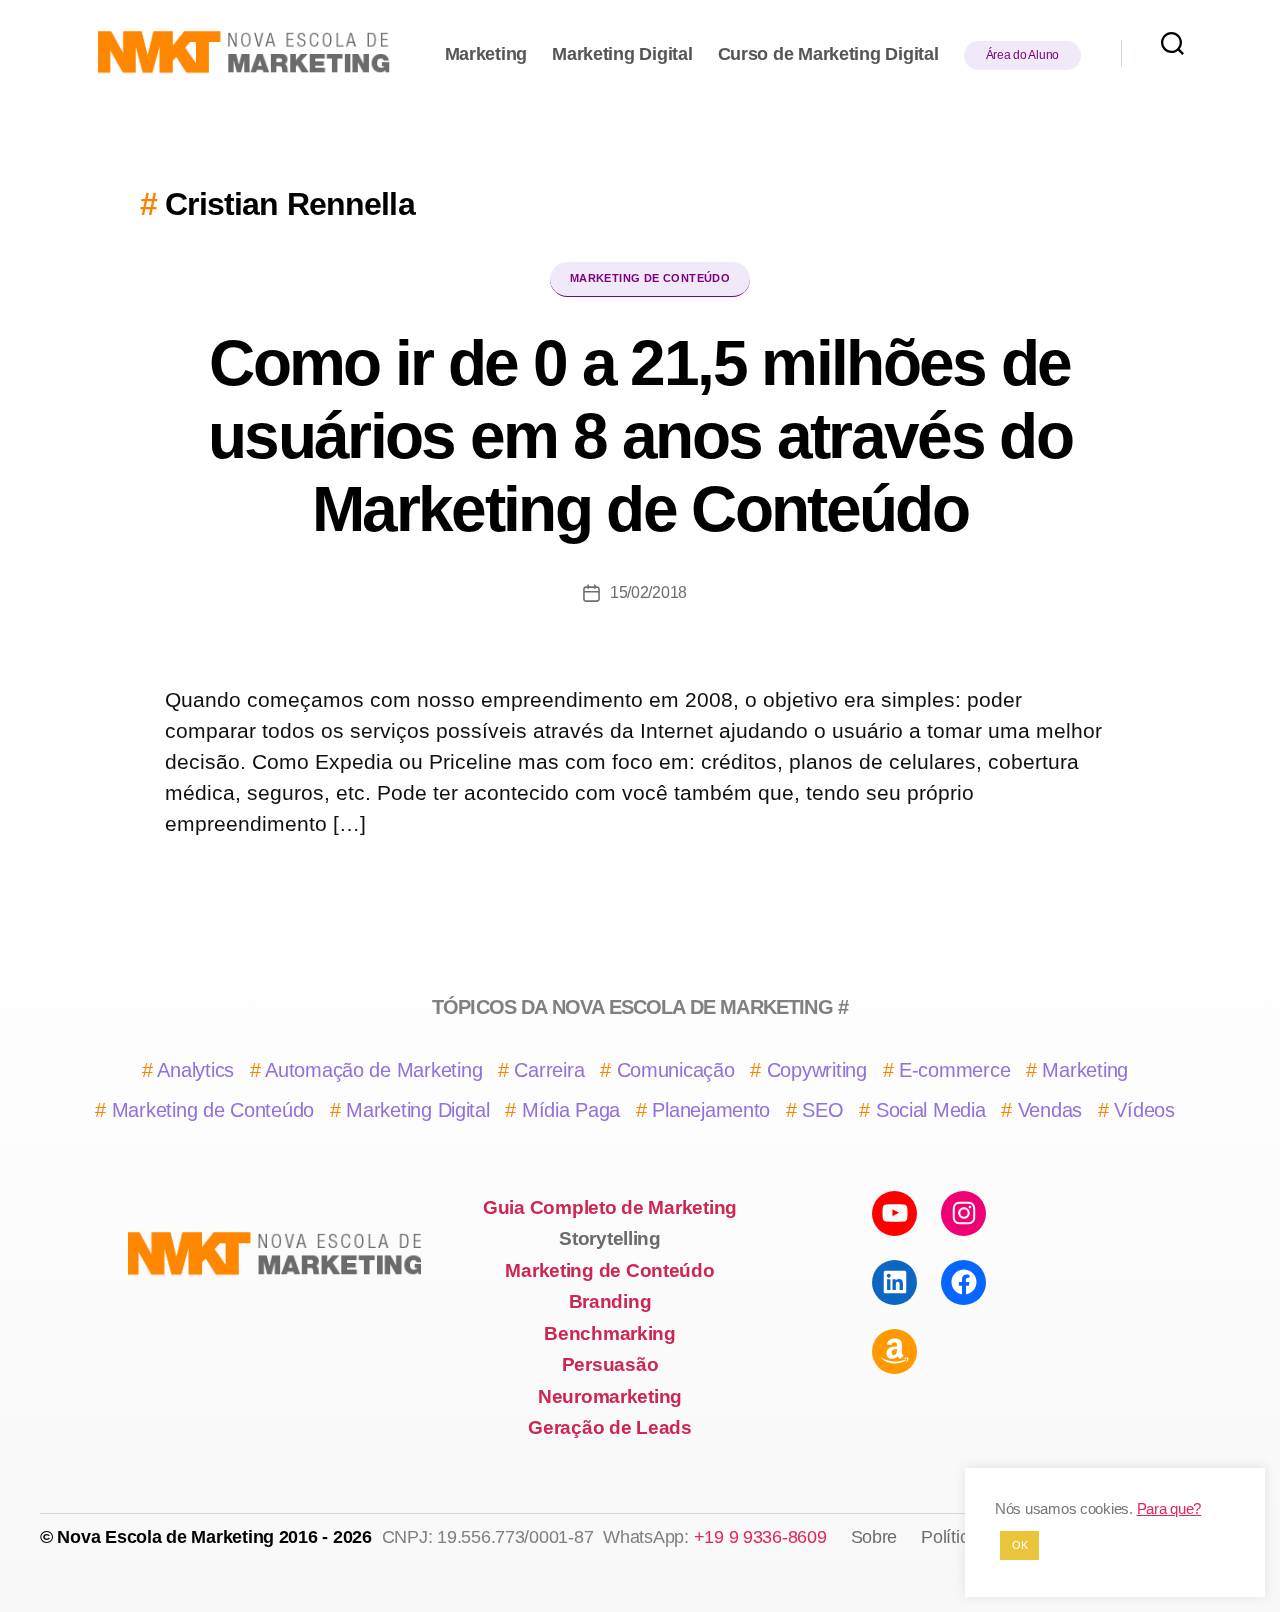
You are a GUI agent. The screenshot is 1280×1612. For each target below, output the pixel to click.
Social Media (931, 1110)
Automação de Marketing (373, 1070)
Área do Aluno (1023, 55)
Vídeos (1144, 1110)
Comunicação (676, 1070)
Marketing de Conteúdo (650, 278)
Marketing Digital (622, 54)
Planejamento (711, 1110)
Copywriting (817, 1070)
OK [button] (1019, 1545)
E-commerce (954, 1070)
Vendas (1050, 1110)
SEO (822, 1110)
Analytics (195, 1070)
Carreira (549, 1070)
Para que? (1169, 1509)
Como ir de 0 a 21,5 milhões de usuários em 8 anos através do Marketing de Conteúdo (640, 436)
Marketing (486, 54)
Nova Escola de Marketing (165, 1537)
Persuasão (610, 1364)
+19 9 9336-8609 (760, 1537)
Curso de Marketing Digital (828, 54)
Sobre (874, 1537)
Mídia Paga (571, 1110)
